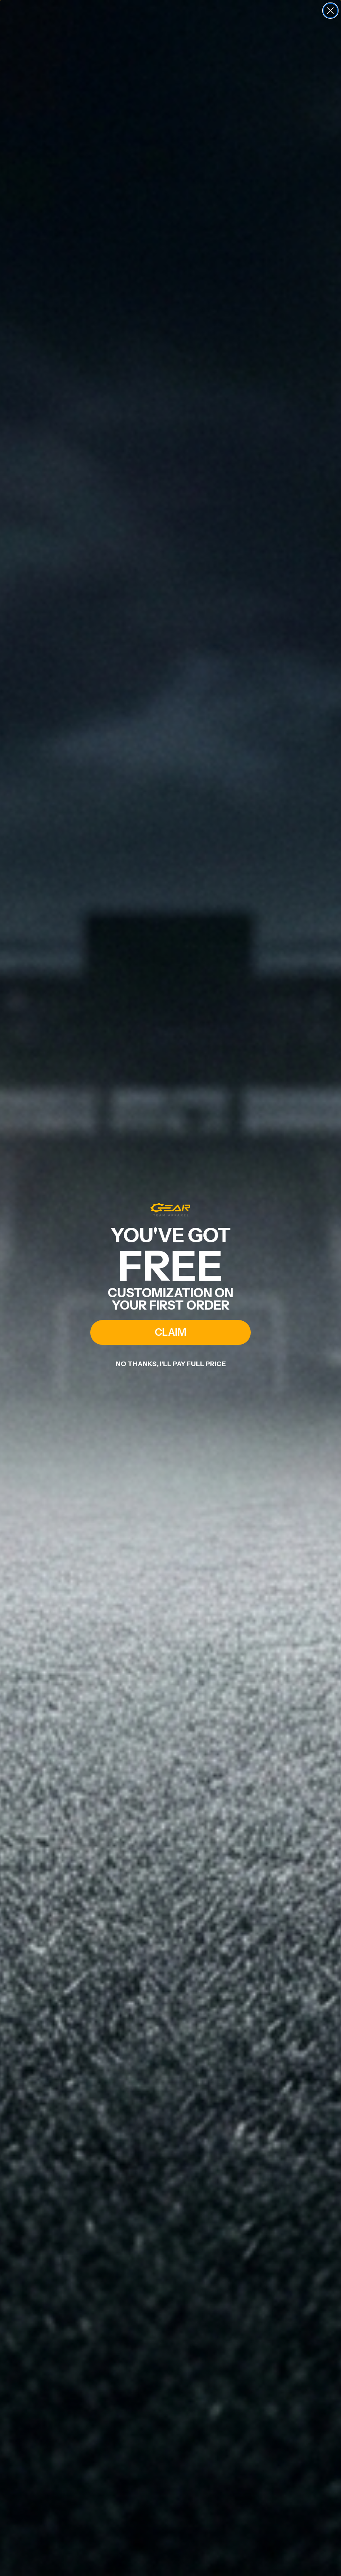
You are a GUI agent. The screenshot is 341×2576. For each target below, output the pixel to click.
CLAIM (170, 1332)
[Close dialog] (330, 11)
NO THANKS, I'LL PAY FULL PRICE (171, 1364)
